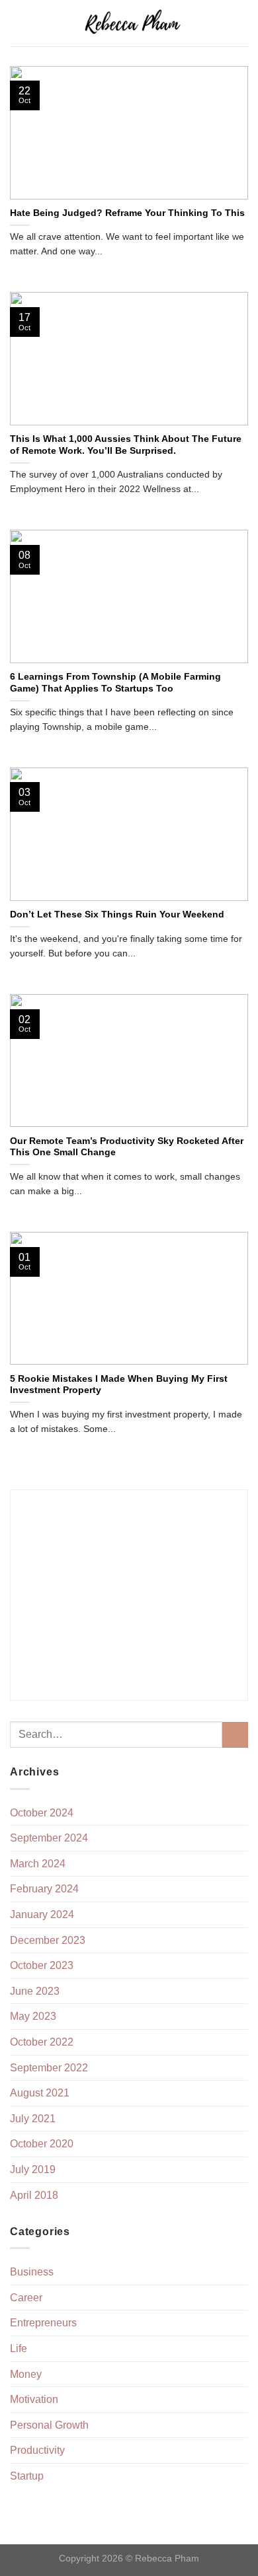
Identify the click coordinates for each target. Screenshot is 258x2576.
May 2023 (33, 2016)
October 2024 (42, 1813)
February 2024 (44, 1889)
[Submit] (235, 1735)
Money (26, 2374)
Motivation (34, 2399)
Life (19, 2348)
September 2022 (49, 2068)
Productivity (37, 2450)
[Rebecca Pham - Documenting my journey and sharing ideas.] (132, 23)
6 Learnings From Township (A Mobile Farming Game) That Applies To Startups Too (115, 683)
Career (26, 2298)
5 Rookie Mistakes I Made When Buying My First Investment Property (119, 1385)
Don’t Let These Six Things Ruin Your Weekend (117, 914)
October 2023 (42, 1965)
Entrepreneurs (43, 2323)
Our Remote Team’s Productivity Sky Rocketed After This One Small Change (127, 1147)
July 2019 (33, 2169)
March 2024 (38, 1864)
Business (32, 2272)
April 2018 (34, 2195)
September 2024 (49, 1838)
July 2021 (33, 2119)
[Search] (243, 23)
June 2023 (35, 1991)
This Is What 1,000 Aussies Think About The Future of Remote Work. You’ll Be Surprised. (126, 445)
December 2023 (48, 1940)
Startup (27, 2476)
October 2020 (42, 2144)
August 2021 (40, 2093)
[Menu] (18, 23)
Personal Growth (49, 2425)
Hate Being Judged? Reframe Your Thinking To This (127, 213)
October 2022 (42, 2042)
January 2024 (42, 1914)
